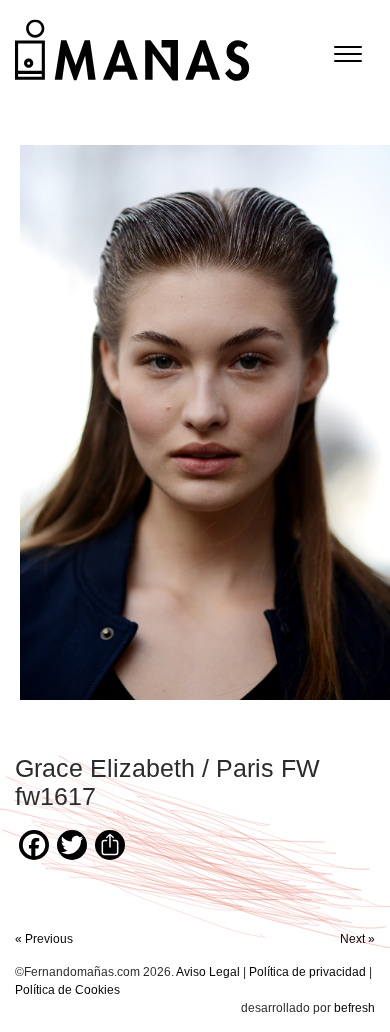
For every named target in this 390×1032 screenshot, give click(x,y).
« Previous (44, 939)
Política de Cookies (67, 990)
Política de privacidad (307, 972)
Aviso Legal (208, 972)
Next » (357, 939)
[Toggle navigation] (348, 54)
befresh (354, 1008)
